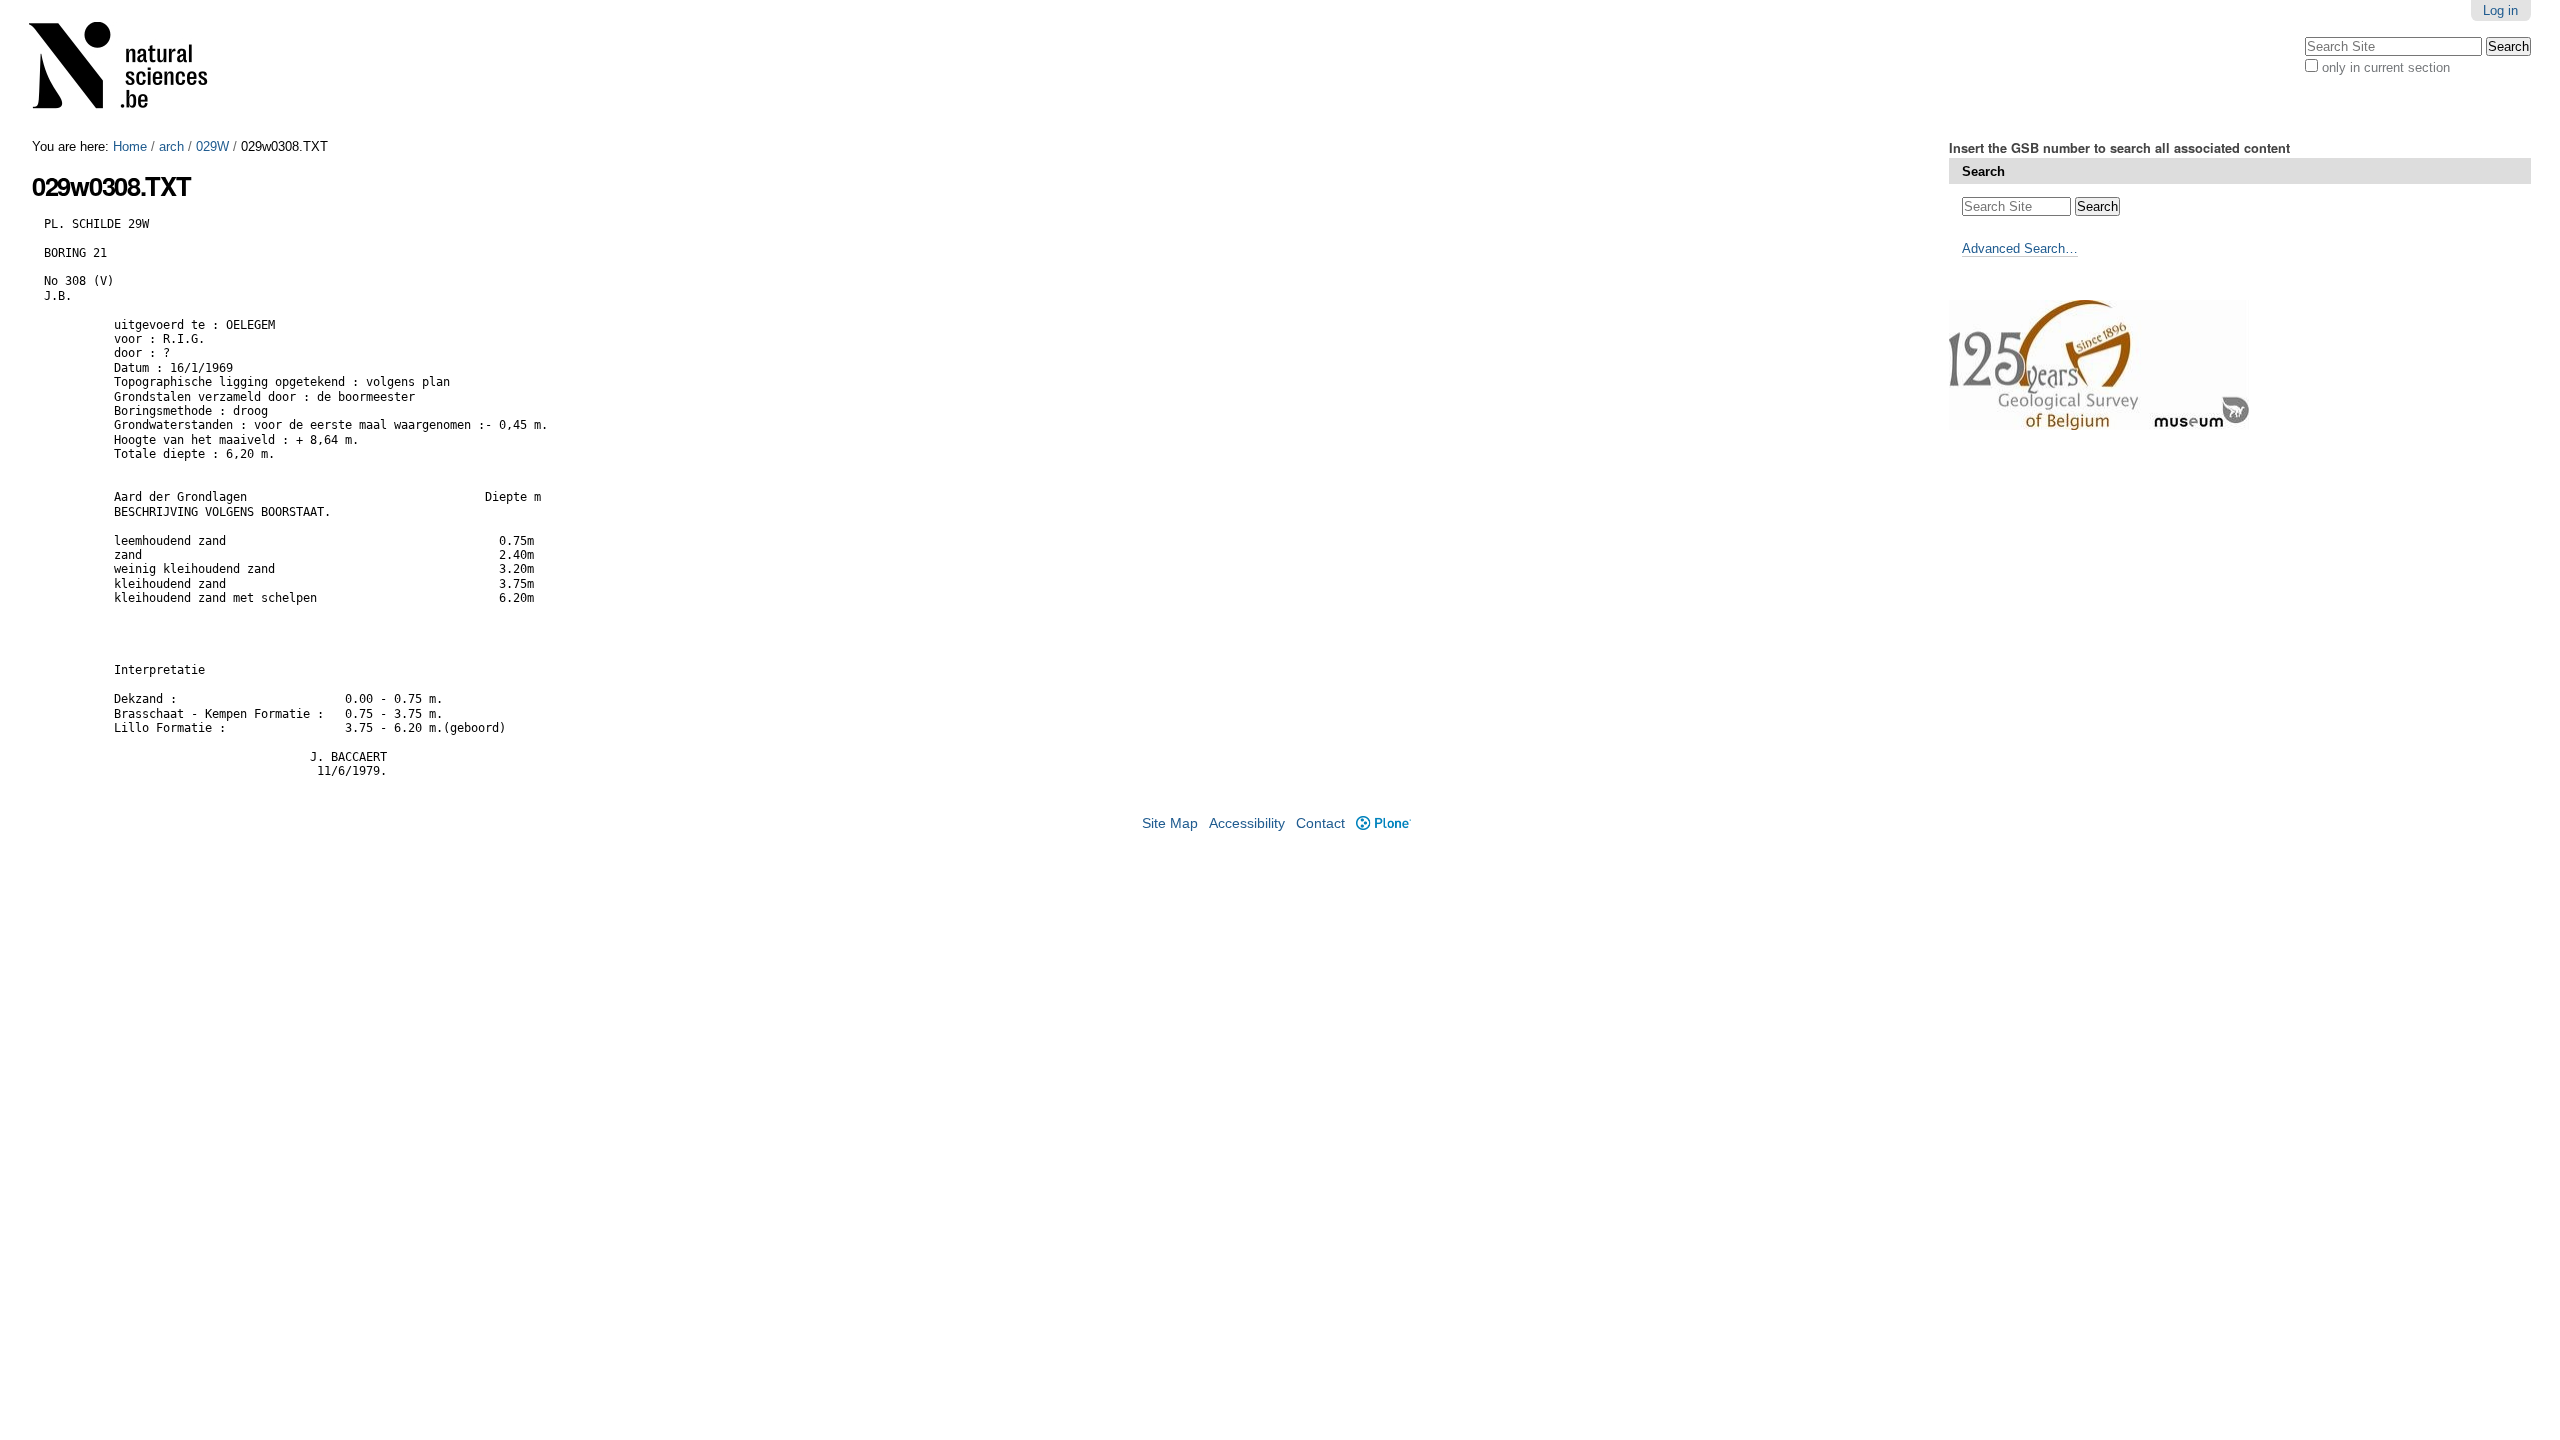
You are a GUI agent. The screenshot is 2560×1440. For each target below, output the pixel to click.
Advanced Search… (2020, 248)
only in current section (2386, 67)
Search (1983, 171)
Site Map (1170, 823)
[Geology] (131, 69)
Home (130, 146)
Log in (2500, 10)
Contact (1320, 823)
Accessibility (1247, 823)
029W (212, 146)
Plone (1383, 823)
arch (171, 146)
